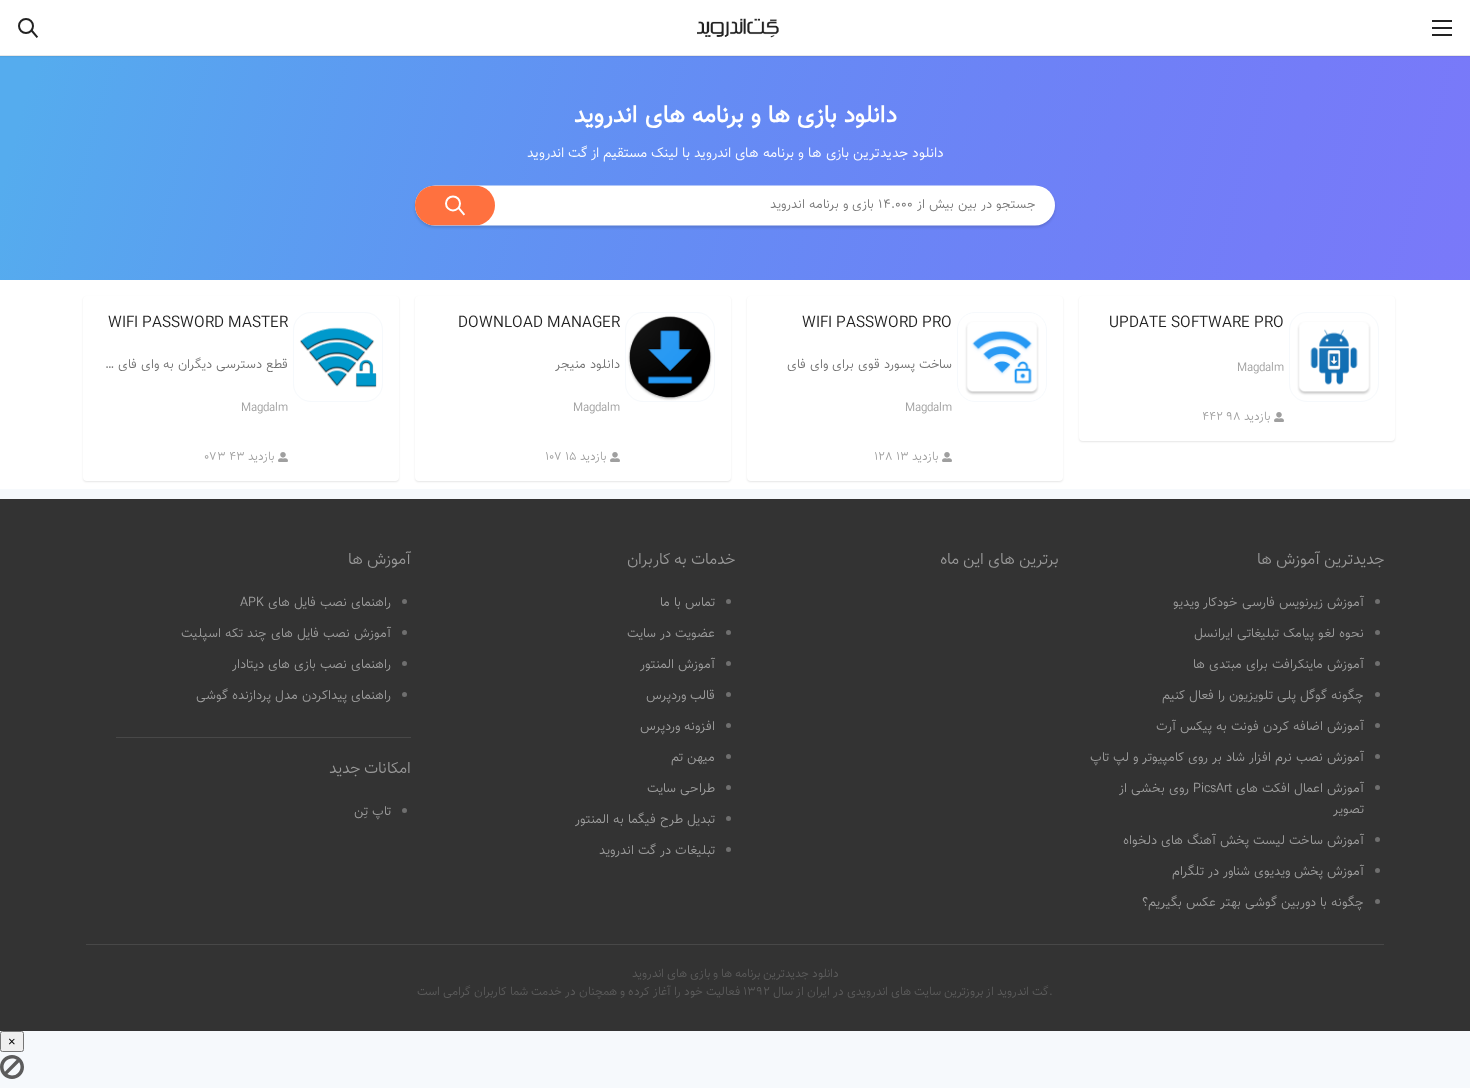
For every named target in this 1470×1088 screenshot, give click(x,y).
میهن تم (693, 758)
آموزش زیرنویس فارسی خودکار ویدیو (1268, 603)
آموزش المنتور (677, 665)
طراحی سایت (681, 789)
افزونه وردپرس (677, 727)
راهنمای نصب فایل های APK (315, 603)
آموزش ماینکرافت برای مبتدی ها (1278, 665)
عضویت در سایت (671, 634)
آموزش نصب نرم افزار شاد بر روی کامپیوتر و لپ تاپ (1227, 758)
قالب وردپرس (680, 696)
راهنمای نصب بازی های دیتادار (311, 665)
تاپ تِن (372, 812)
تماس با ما (687, 603)
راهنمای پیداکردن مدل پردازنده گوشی (293, 696)
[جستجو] (455, 205)
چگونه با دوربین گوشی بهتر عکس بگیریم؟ (1253, 903)
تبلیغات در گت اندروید (657, 851)
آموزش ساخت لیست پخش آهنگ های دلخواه (1243, 841)
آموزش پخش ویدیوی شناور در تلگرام (1268, 872)
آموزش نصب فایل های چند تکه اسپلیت (286, 634)
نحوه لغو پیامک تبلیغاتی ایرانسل (1279, 634)
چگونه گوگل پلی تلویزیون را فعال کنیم (1263, 696)
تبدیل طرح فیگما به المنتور (645, 820)
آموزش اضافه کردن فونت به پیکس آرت (1260, 727)
